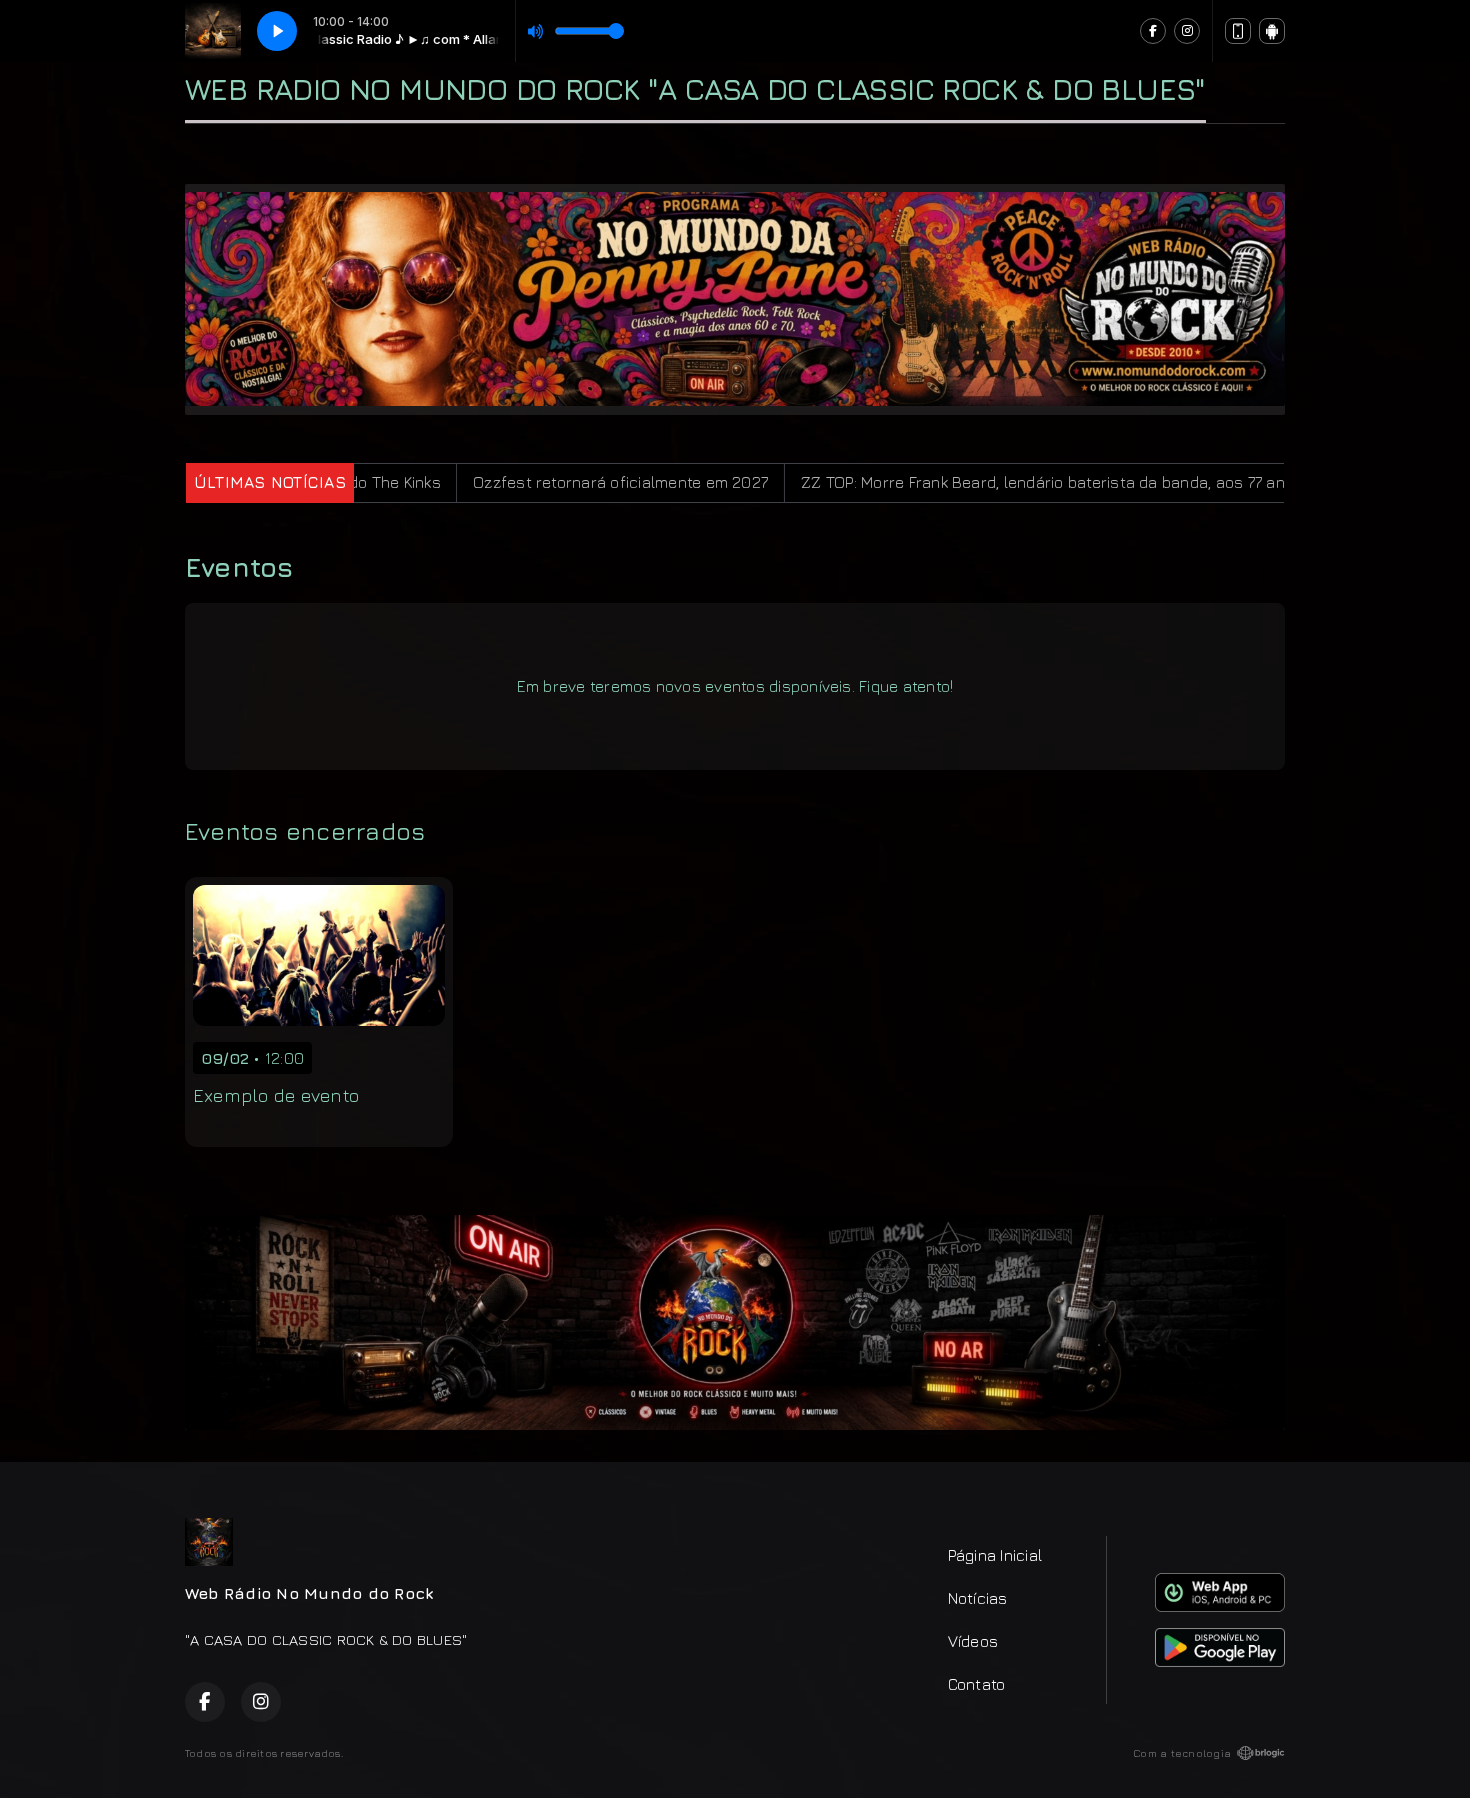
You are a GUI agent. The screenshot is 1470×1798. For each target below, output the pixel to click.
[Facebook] (1153, 31)
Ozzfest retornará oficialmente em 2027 (522, 482)
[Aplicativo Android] (1272, 31)
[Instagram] (1187, 31)
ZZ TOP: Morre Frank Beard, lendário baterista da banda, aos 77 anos (954, 482)
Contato (977, 1684)
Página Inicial (995, 1555)
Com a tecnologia (1182, 1753)
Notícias (978, 1598)
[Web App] (1238, 31)
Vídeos (973, 1641)
